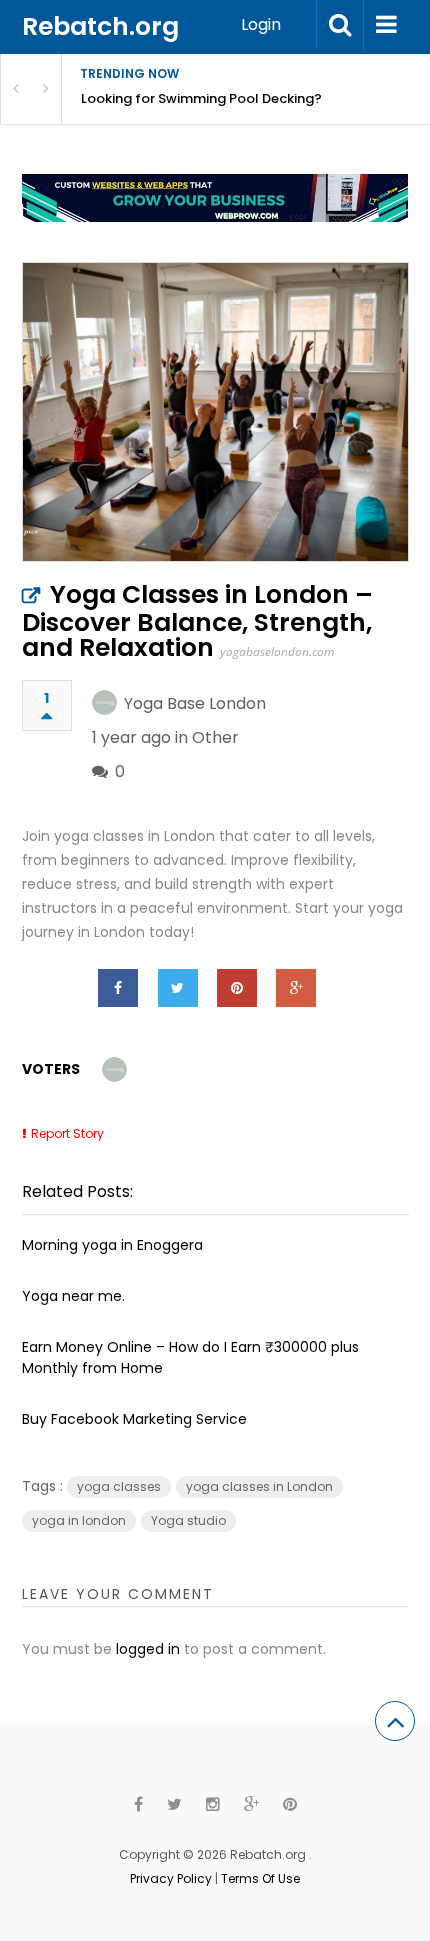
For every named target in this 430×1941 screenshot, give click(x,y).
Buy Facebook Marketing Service (134, 1419)
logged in (148, 1649)
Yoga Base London (195, 703)
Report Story (67, 1133)
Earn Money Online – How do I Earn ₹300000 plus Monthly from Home (190, 1357)
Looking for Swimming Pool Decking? (201, 98)
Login (261, 24)
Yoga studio (188, 1520)
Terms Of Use (260, 1878)
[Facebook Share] (118, 988)
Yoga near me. (73, 1296)
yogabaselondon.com (277, 651)
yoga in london (79, 1520)
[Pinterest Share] (237, 988)
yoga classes (119, 1486)
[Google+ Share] (296, 988)
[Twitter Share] (178, 988)
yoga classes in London (259, 1486)
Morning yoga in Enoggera (112, 1245)
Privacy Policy (171, 1878)
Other (215, 737)
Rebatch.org (100, 26)
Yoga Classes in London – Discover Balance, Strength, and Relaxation (197, 621)
